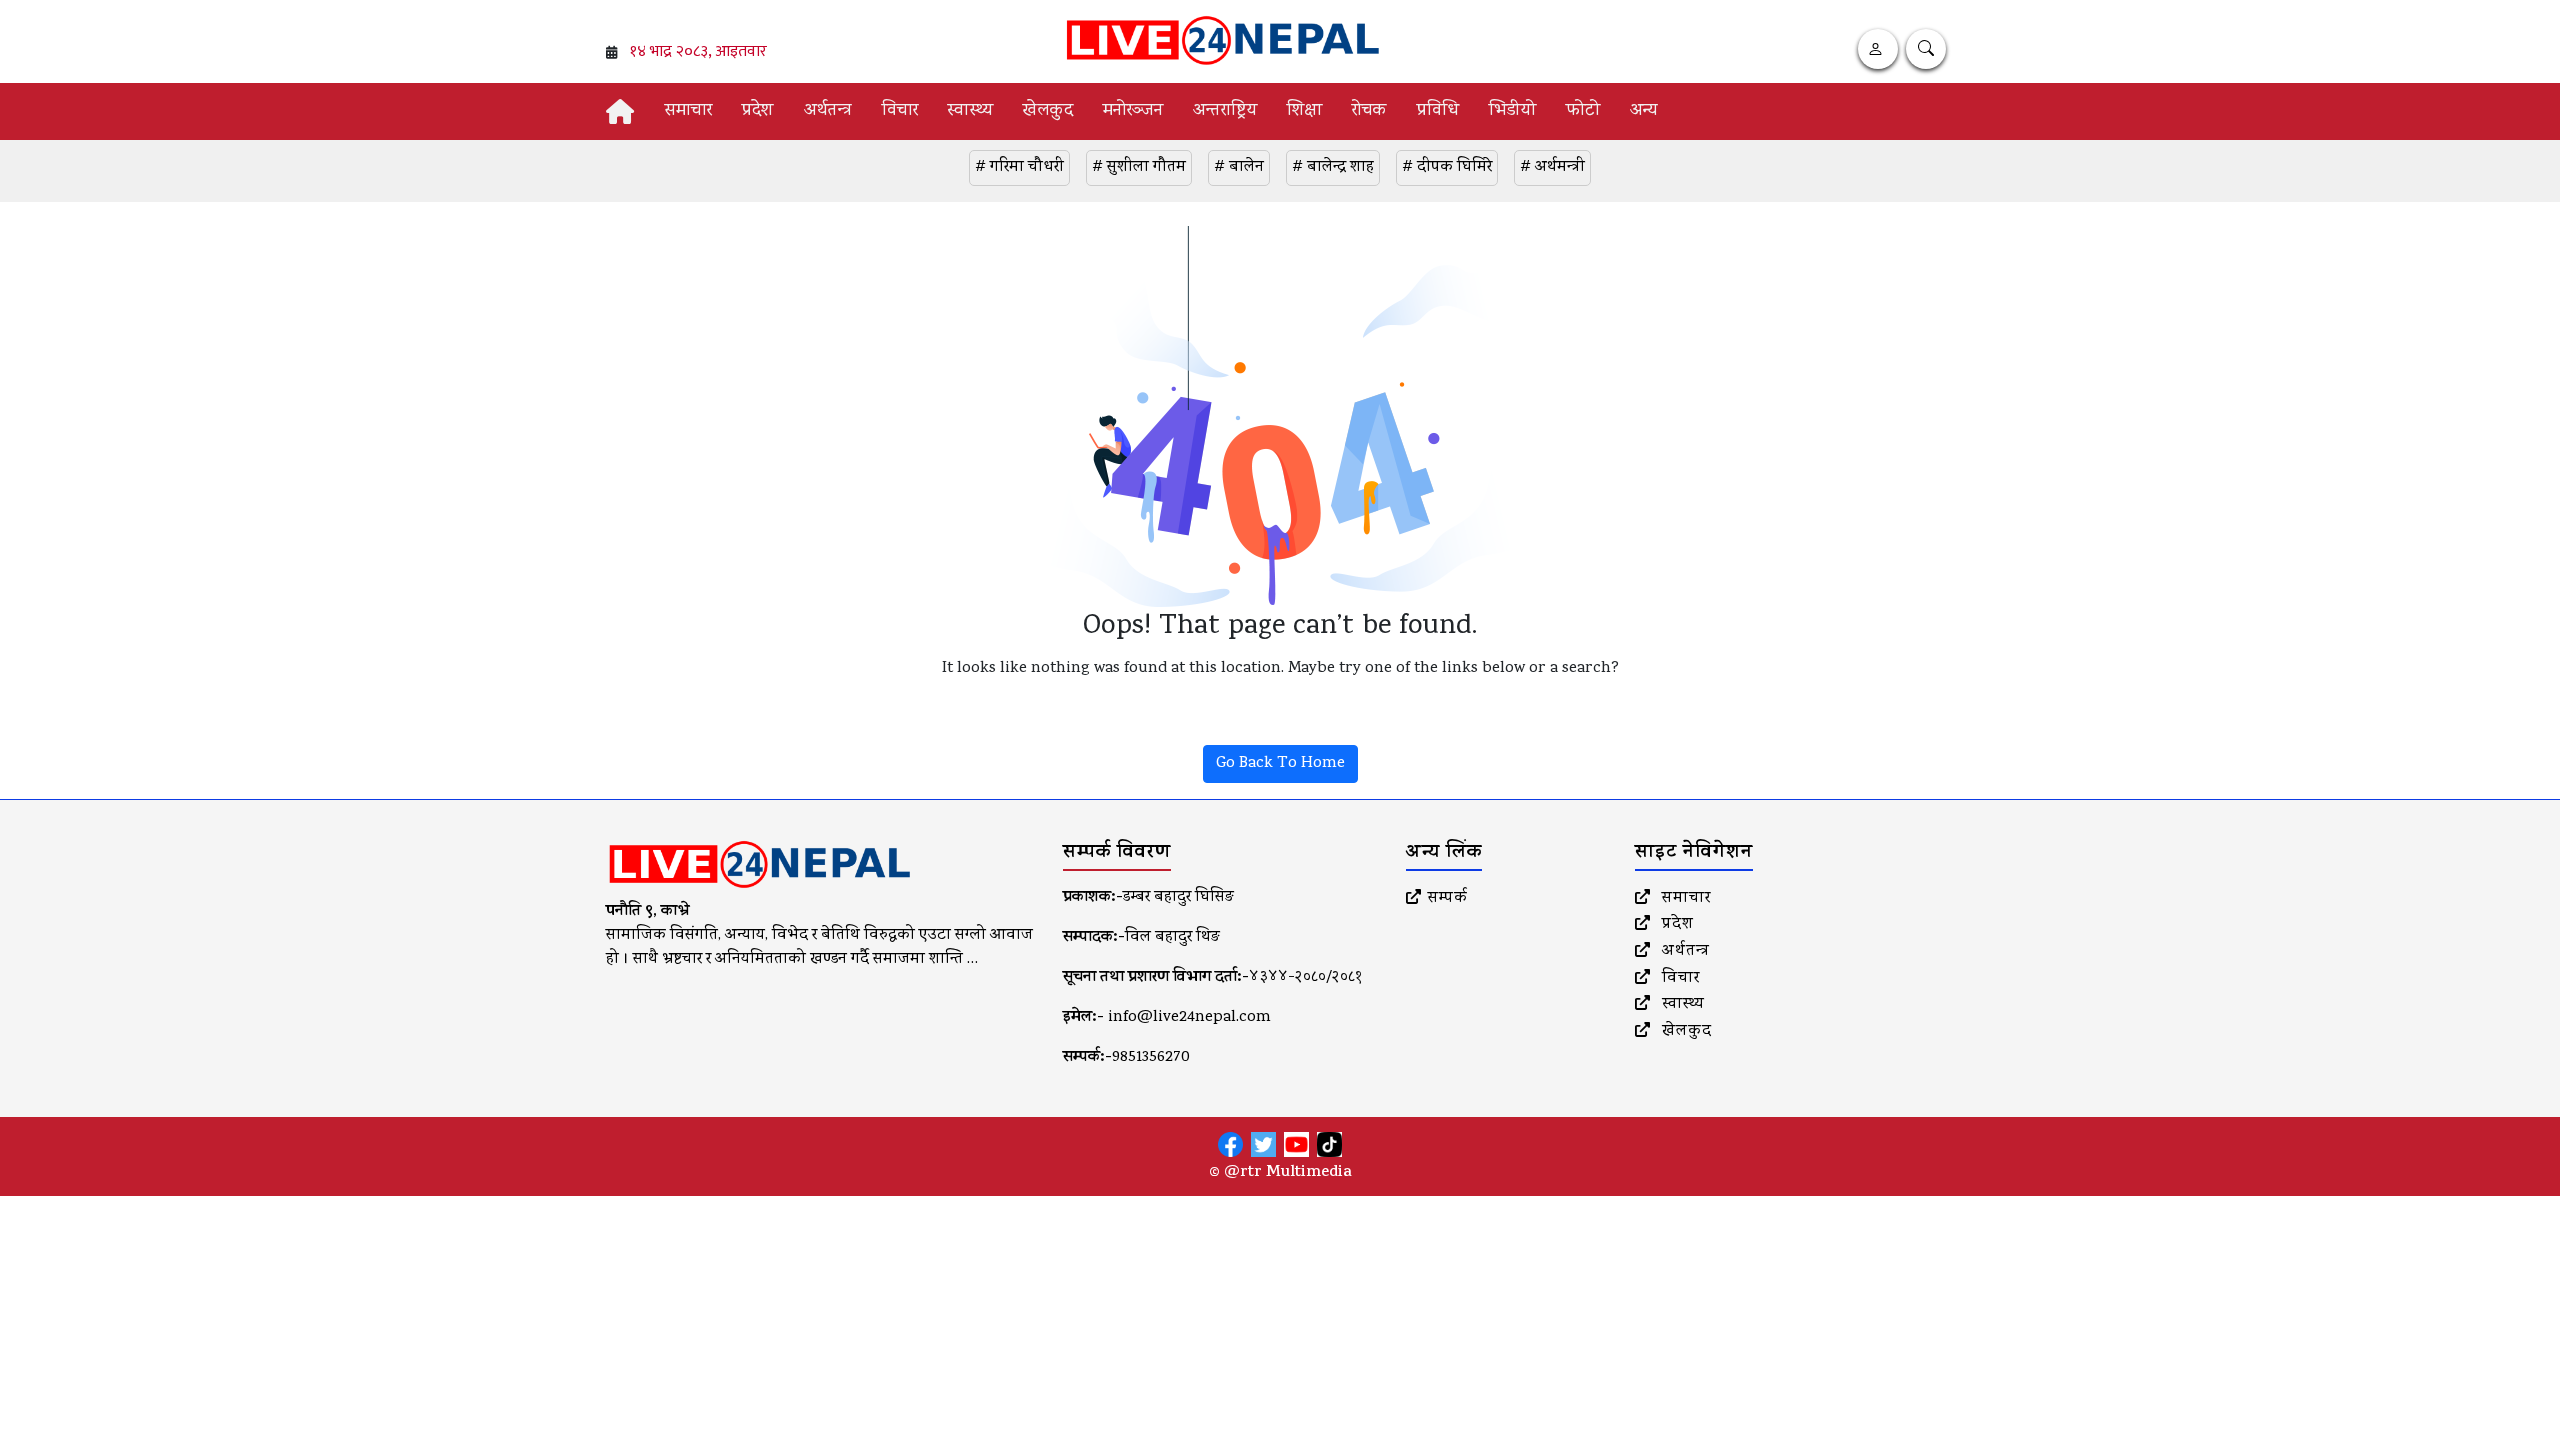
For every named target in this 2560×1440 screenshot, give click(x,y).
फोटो (1583, 111)
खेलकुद (1048, 111)
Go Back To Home (1280, 764)
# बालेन (1239, 168)
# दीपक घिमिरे (1447, 168)
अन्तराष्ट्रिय (1225, 111)
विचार (900, 111)
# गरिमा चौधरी (1019, 168)
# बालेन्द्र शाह (1333, 168)
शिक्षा (1304, 111)
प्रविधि (1438, 111)
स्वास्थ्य (970, 111)
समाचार (688, 111)
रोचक (1369, 111)
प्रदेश (758, 111)
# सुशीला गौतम (1139, 168)
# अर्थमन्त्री (1552, 168)
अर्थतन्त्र (828, 111)
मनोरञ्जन (1133, 111)
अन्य (1643, 111)
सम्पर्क (1448, 899)
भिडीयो (1512, 111)
